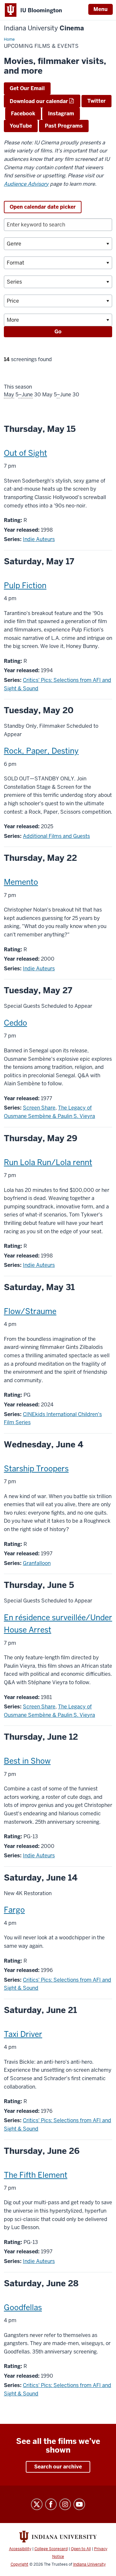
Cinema (44, 28)
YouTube (21, 126)
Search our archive (58, 2467)
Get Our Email (27, 88)
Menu (101, 9)
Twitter (97, 101)
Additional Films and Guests (56, 836)
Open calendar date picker (43, 207)
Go (58, 332)
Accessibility (20, 2549)
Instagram (61, 114)
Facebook (23, 114)
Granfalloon (37, 1563)
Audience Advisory (26, 184)
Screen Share (39, 1108)
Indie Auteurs (39, 539)
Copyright (19, 2564)
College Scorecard (51, 2549)
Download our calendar (39, 101)
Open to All (81, 2549)
